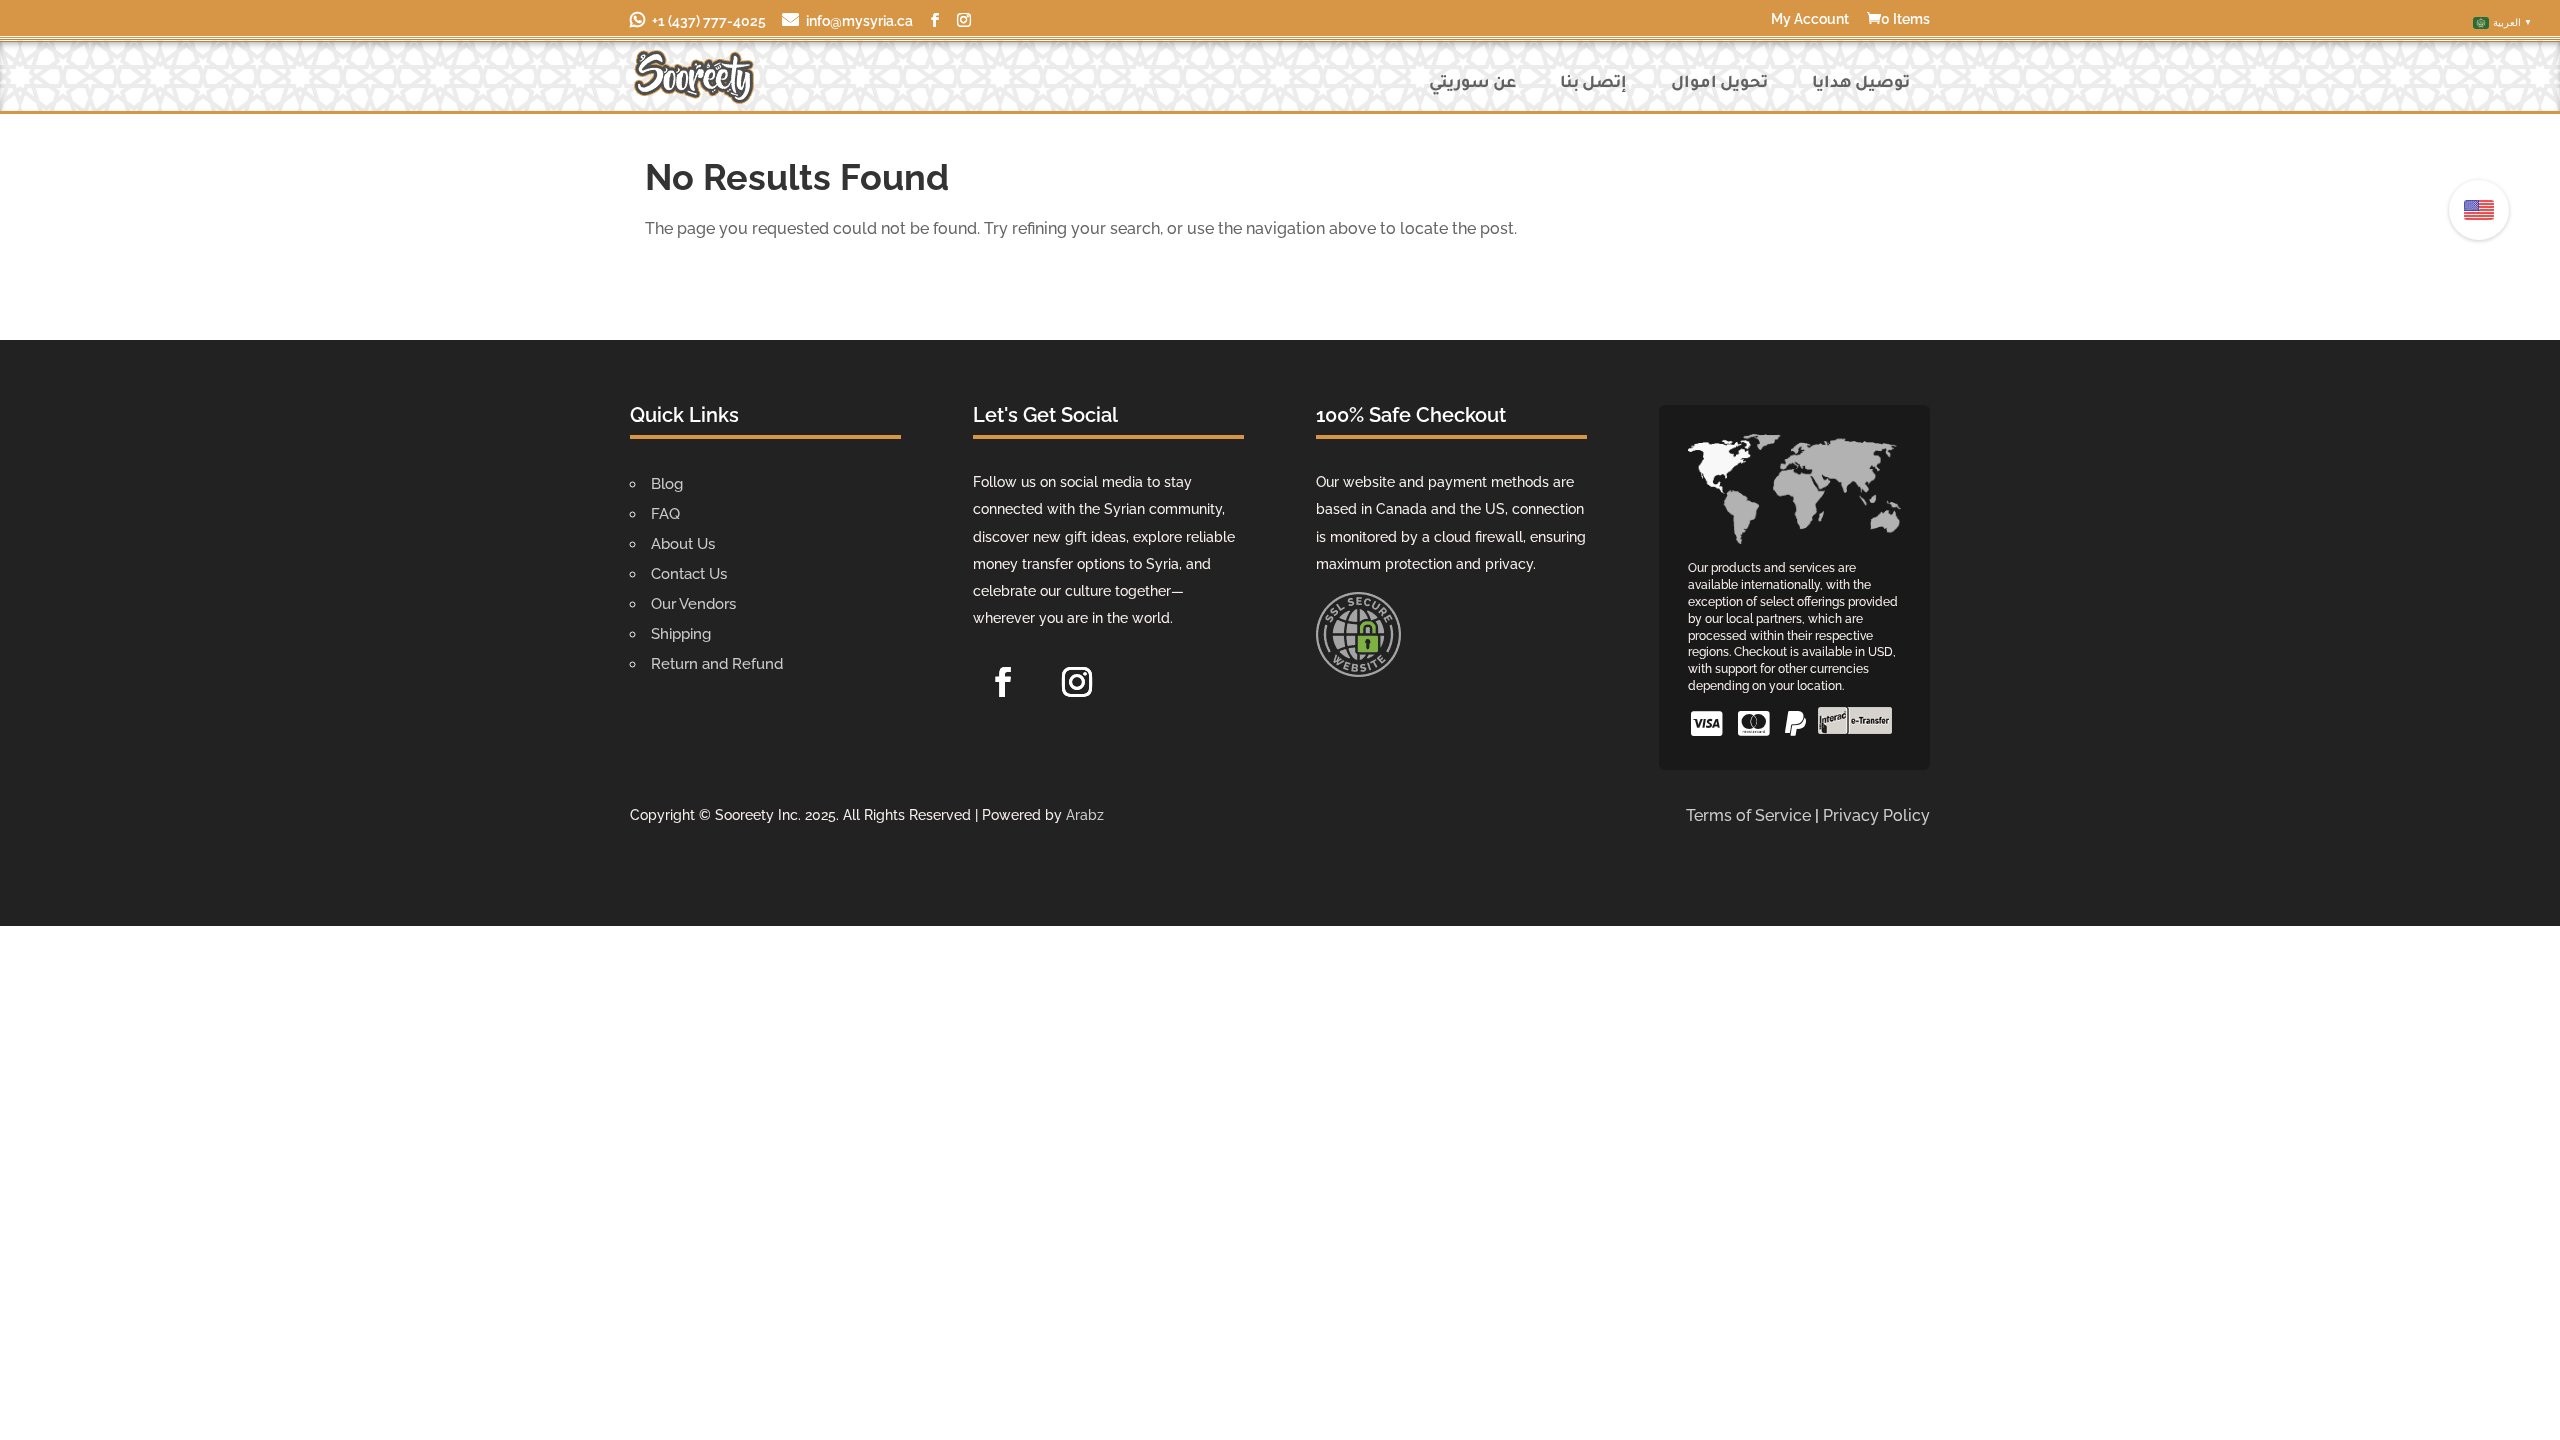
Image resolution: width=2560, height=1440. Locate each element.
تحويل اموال (1719, 84)
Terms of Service (1748, 815)
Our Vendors (693, 604)
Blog (667, 484)
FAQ (665, 514)
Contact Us (689, 574)
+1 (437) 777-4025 (709, 21)
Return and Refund (717, 664)
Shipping (681, 634)
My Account (1810, 19)
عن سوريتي (1472, 84)
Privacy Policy (1876, 815)
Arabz (1085, 815)
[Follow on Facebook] (1003, 682)
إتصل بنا (1593, 84)
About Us (683, 544)
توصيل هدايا (1861, 84)
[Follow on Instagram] (1077, 682)
